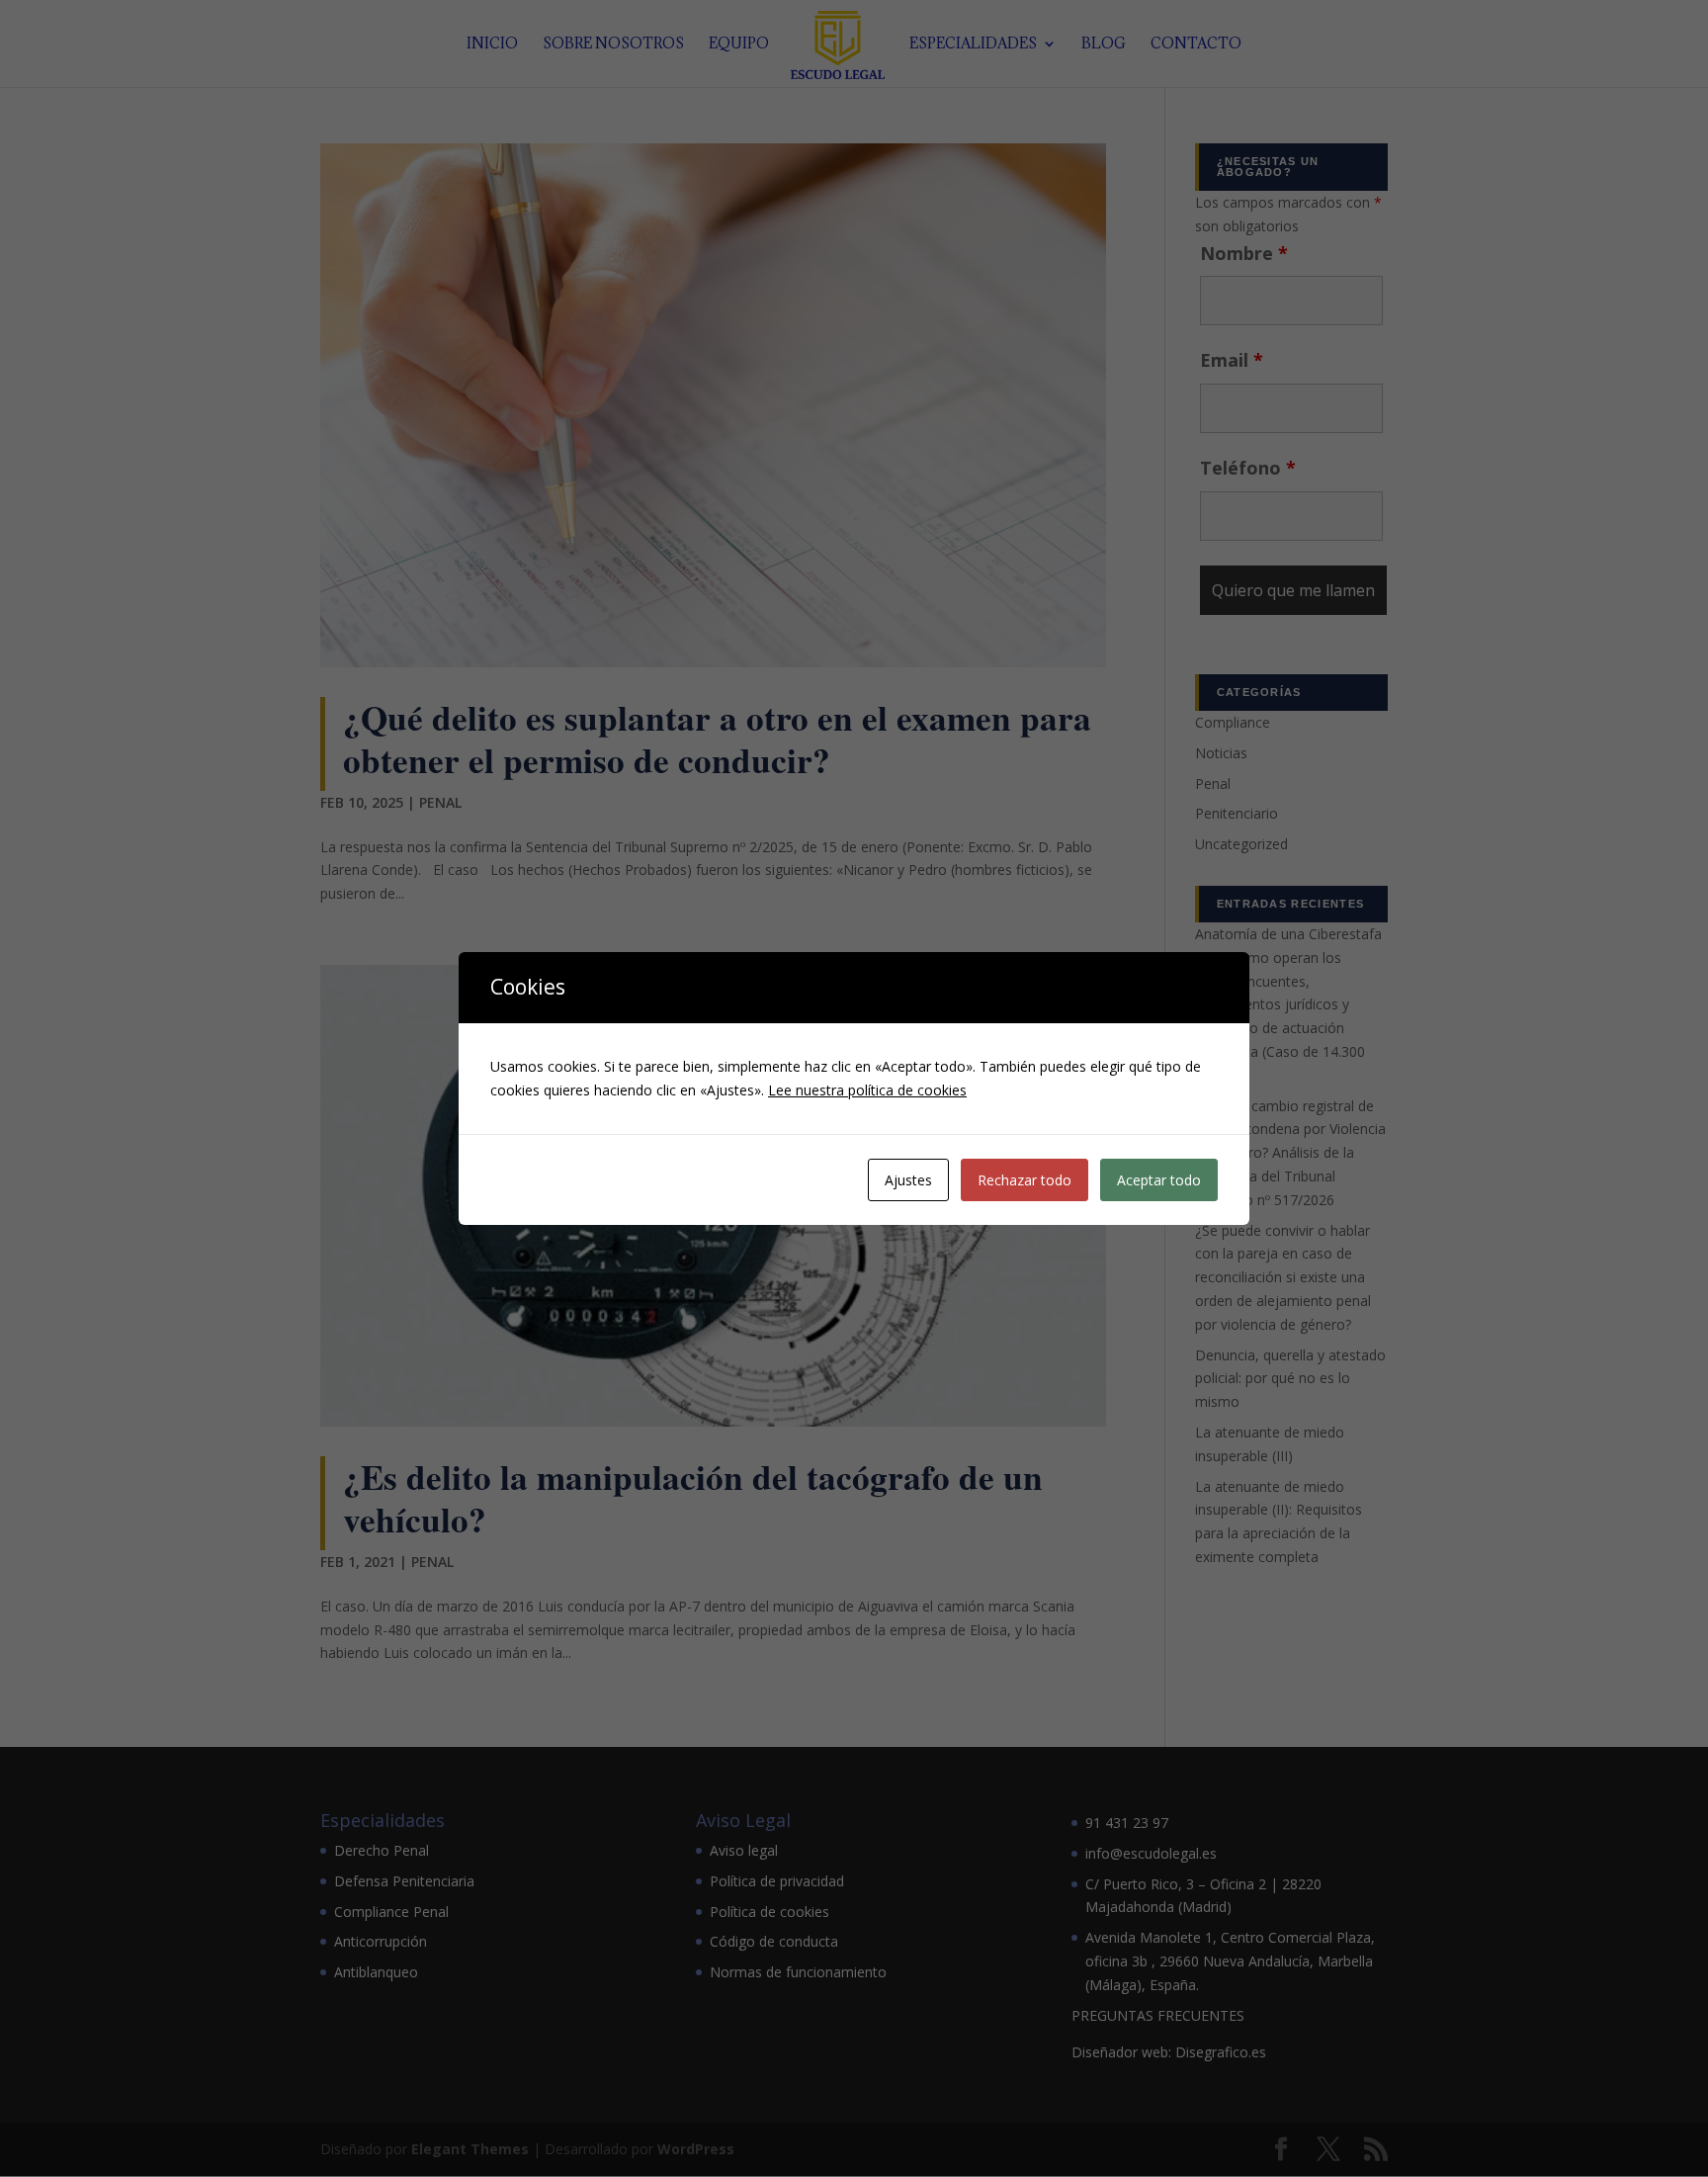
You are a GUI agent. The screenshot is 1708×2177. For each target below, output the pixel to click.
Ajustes (908, 1180)
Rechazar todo (1025, 1180)
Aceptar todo (1159, 1180)
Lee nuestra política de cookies (867, 1090)
